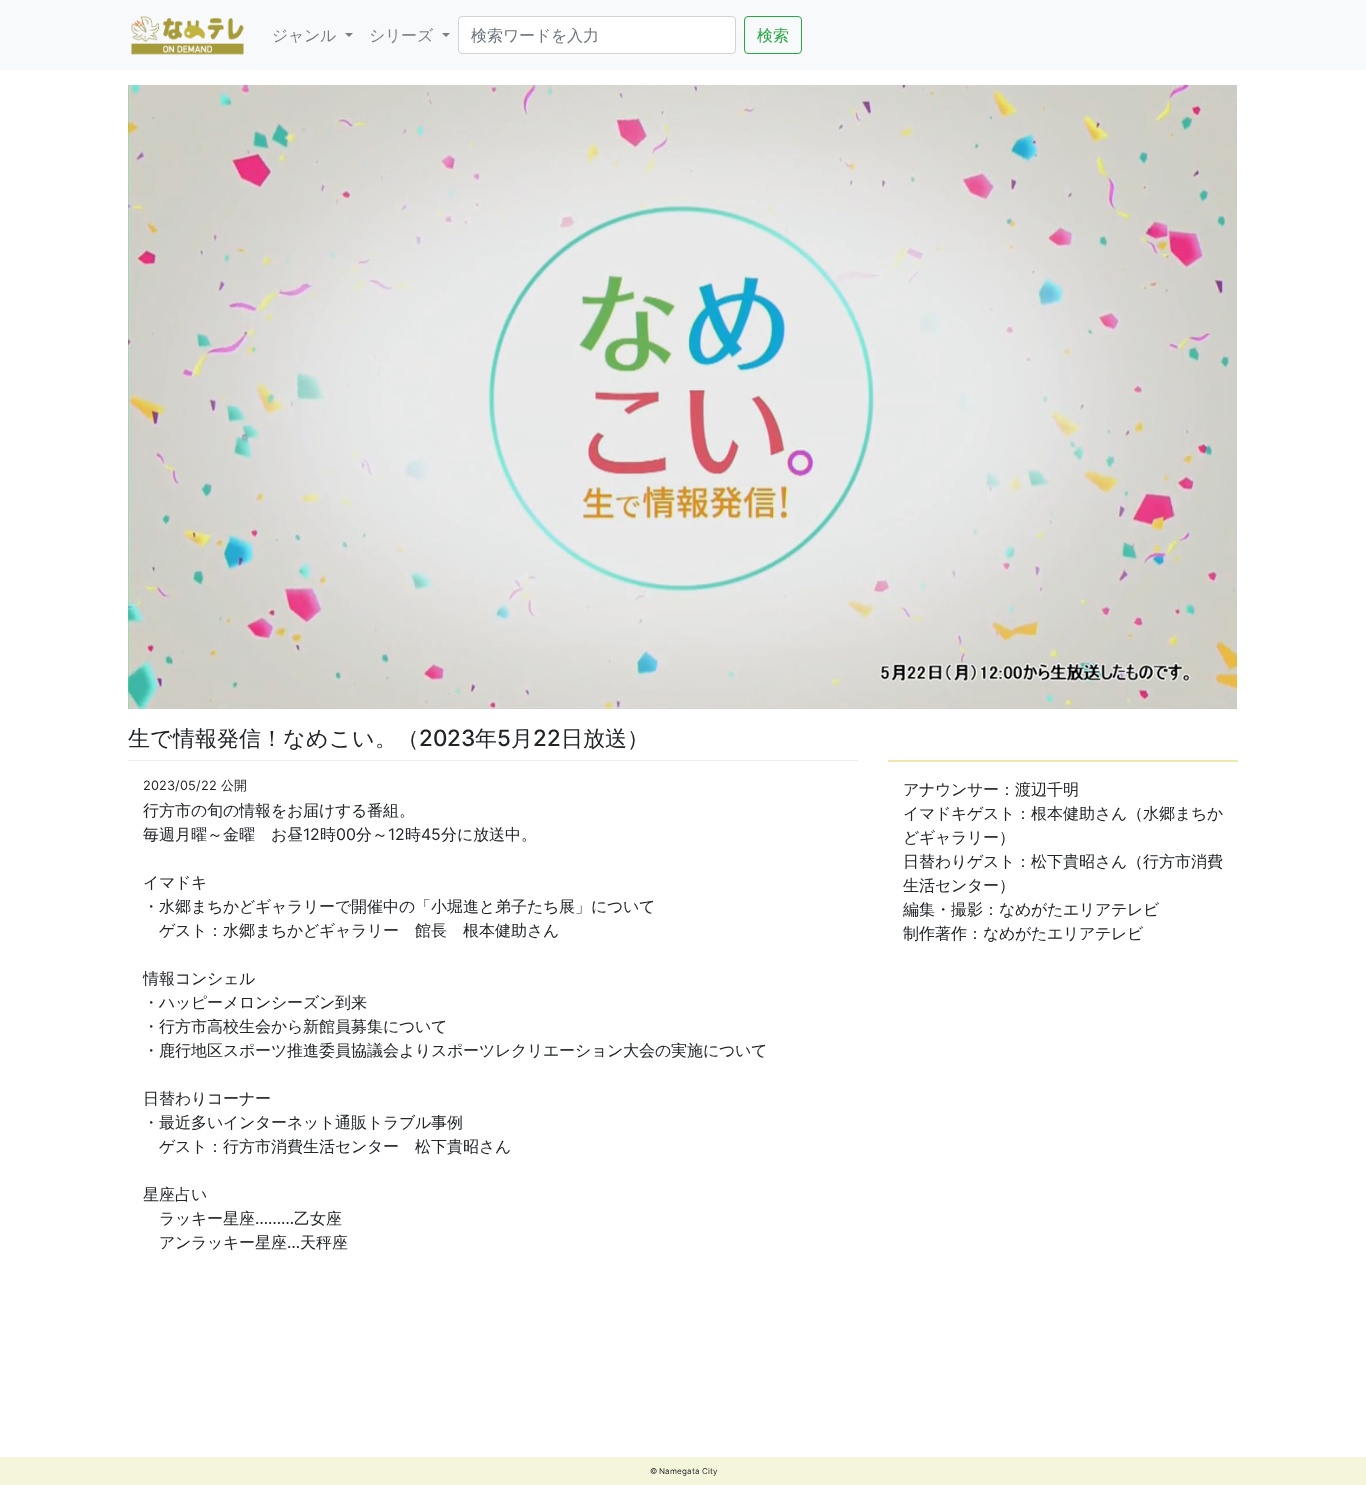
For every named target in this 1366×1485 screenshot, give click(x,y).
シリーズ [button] (403, 35)
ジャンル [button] (306, 35)
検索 (773, 35)
